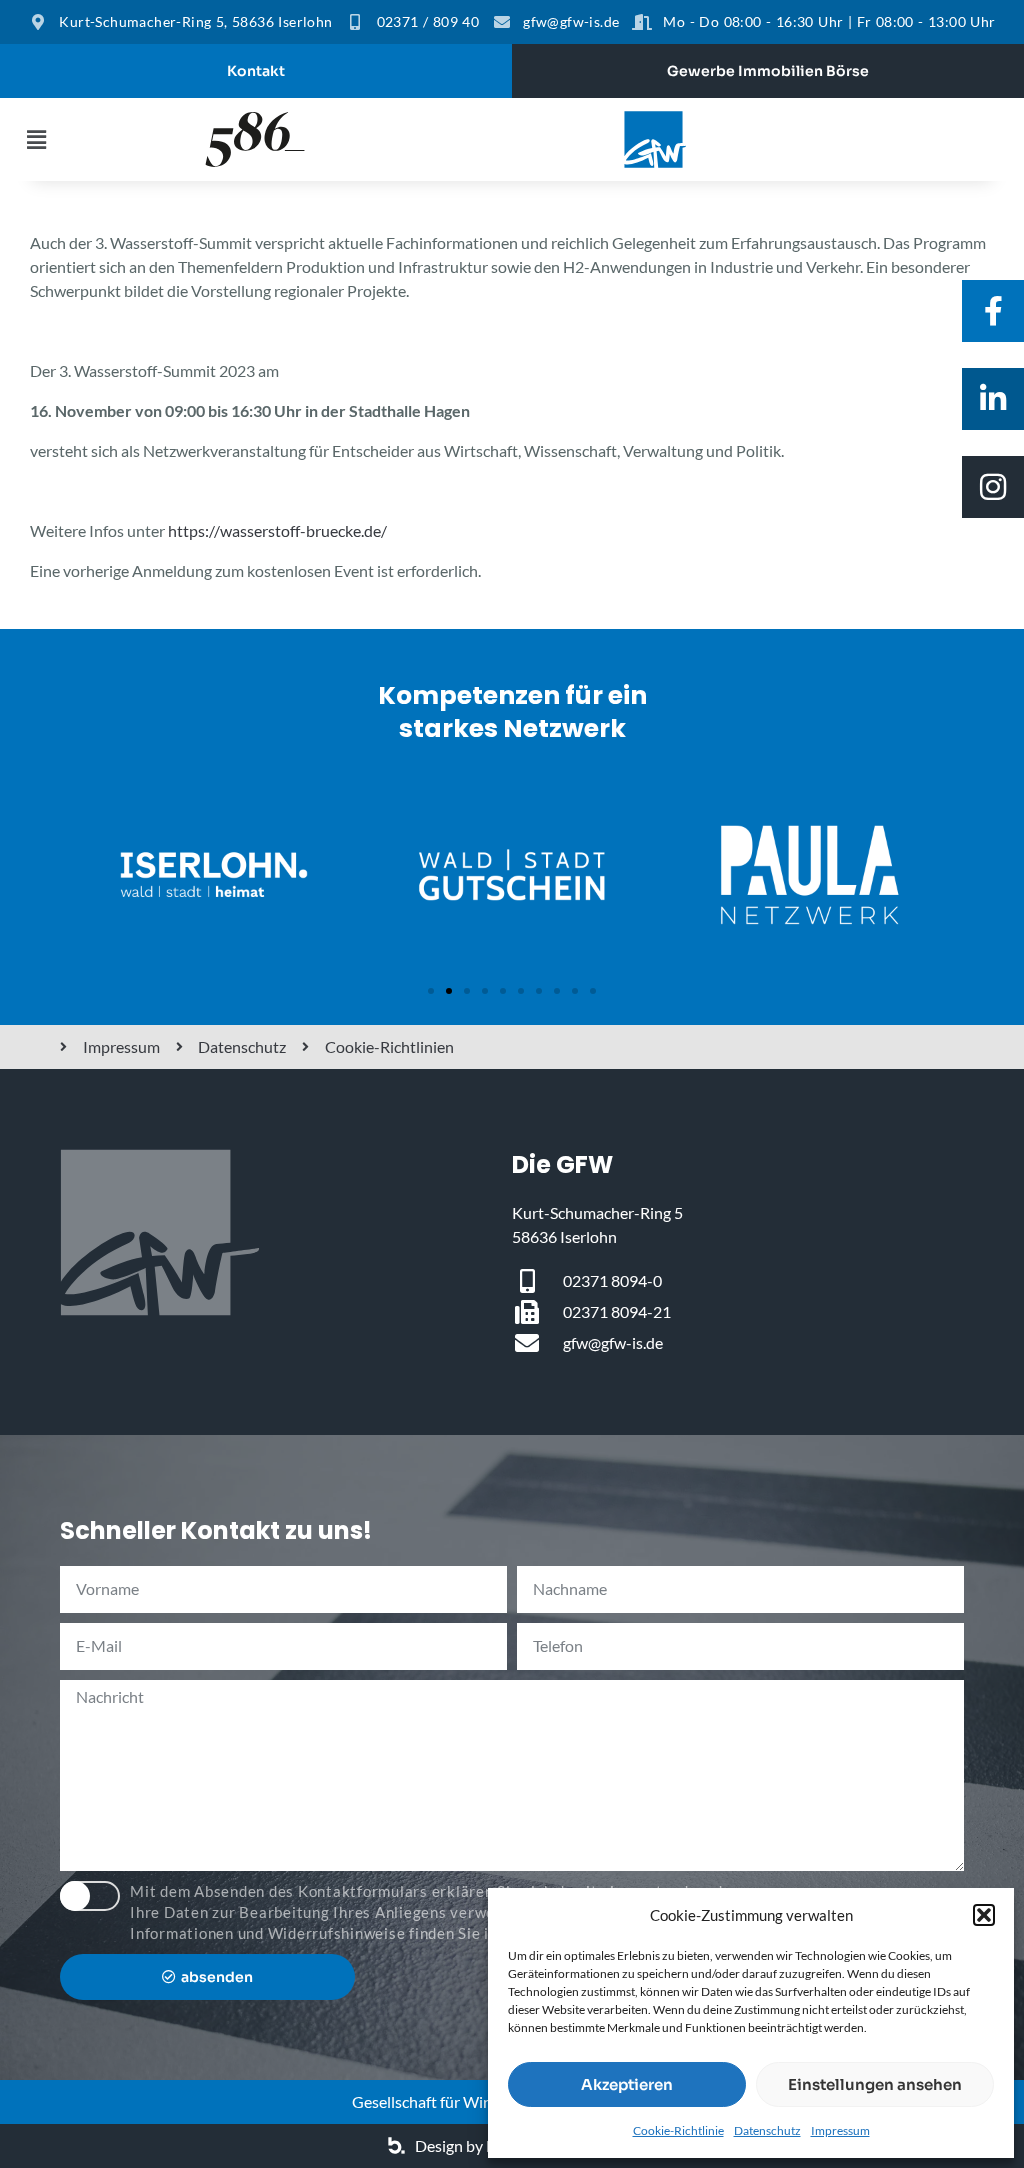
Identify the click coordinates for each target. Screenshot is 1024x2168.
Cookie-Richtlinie (678, 2130)
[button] (984, 1915)
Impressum (840, 2130)
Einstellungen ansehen (875, 2084)
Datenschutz (767, 2130)
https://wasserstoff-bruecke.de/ (277, 530)
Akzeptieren (627, 2084)
